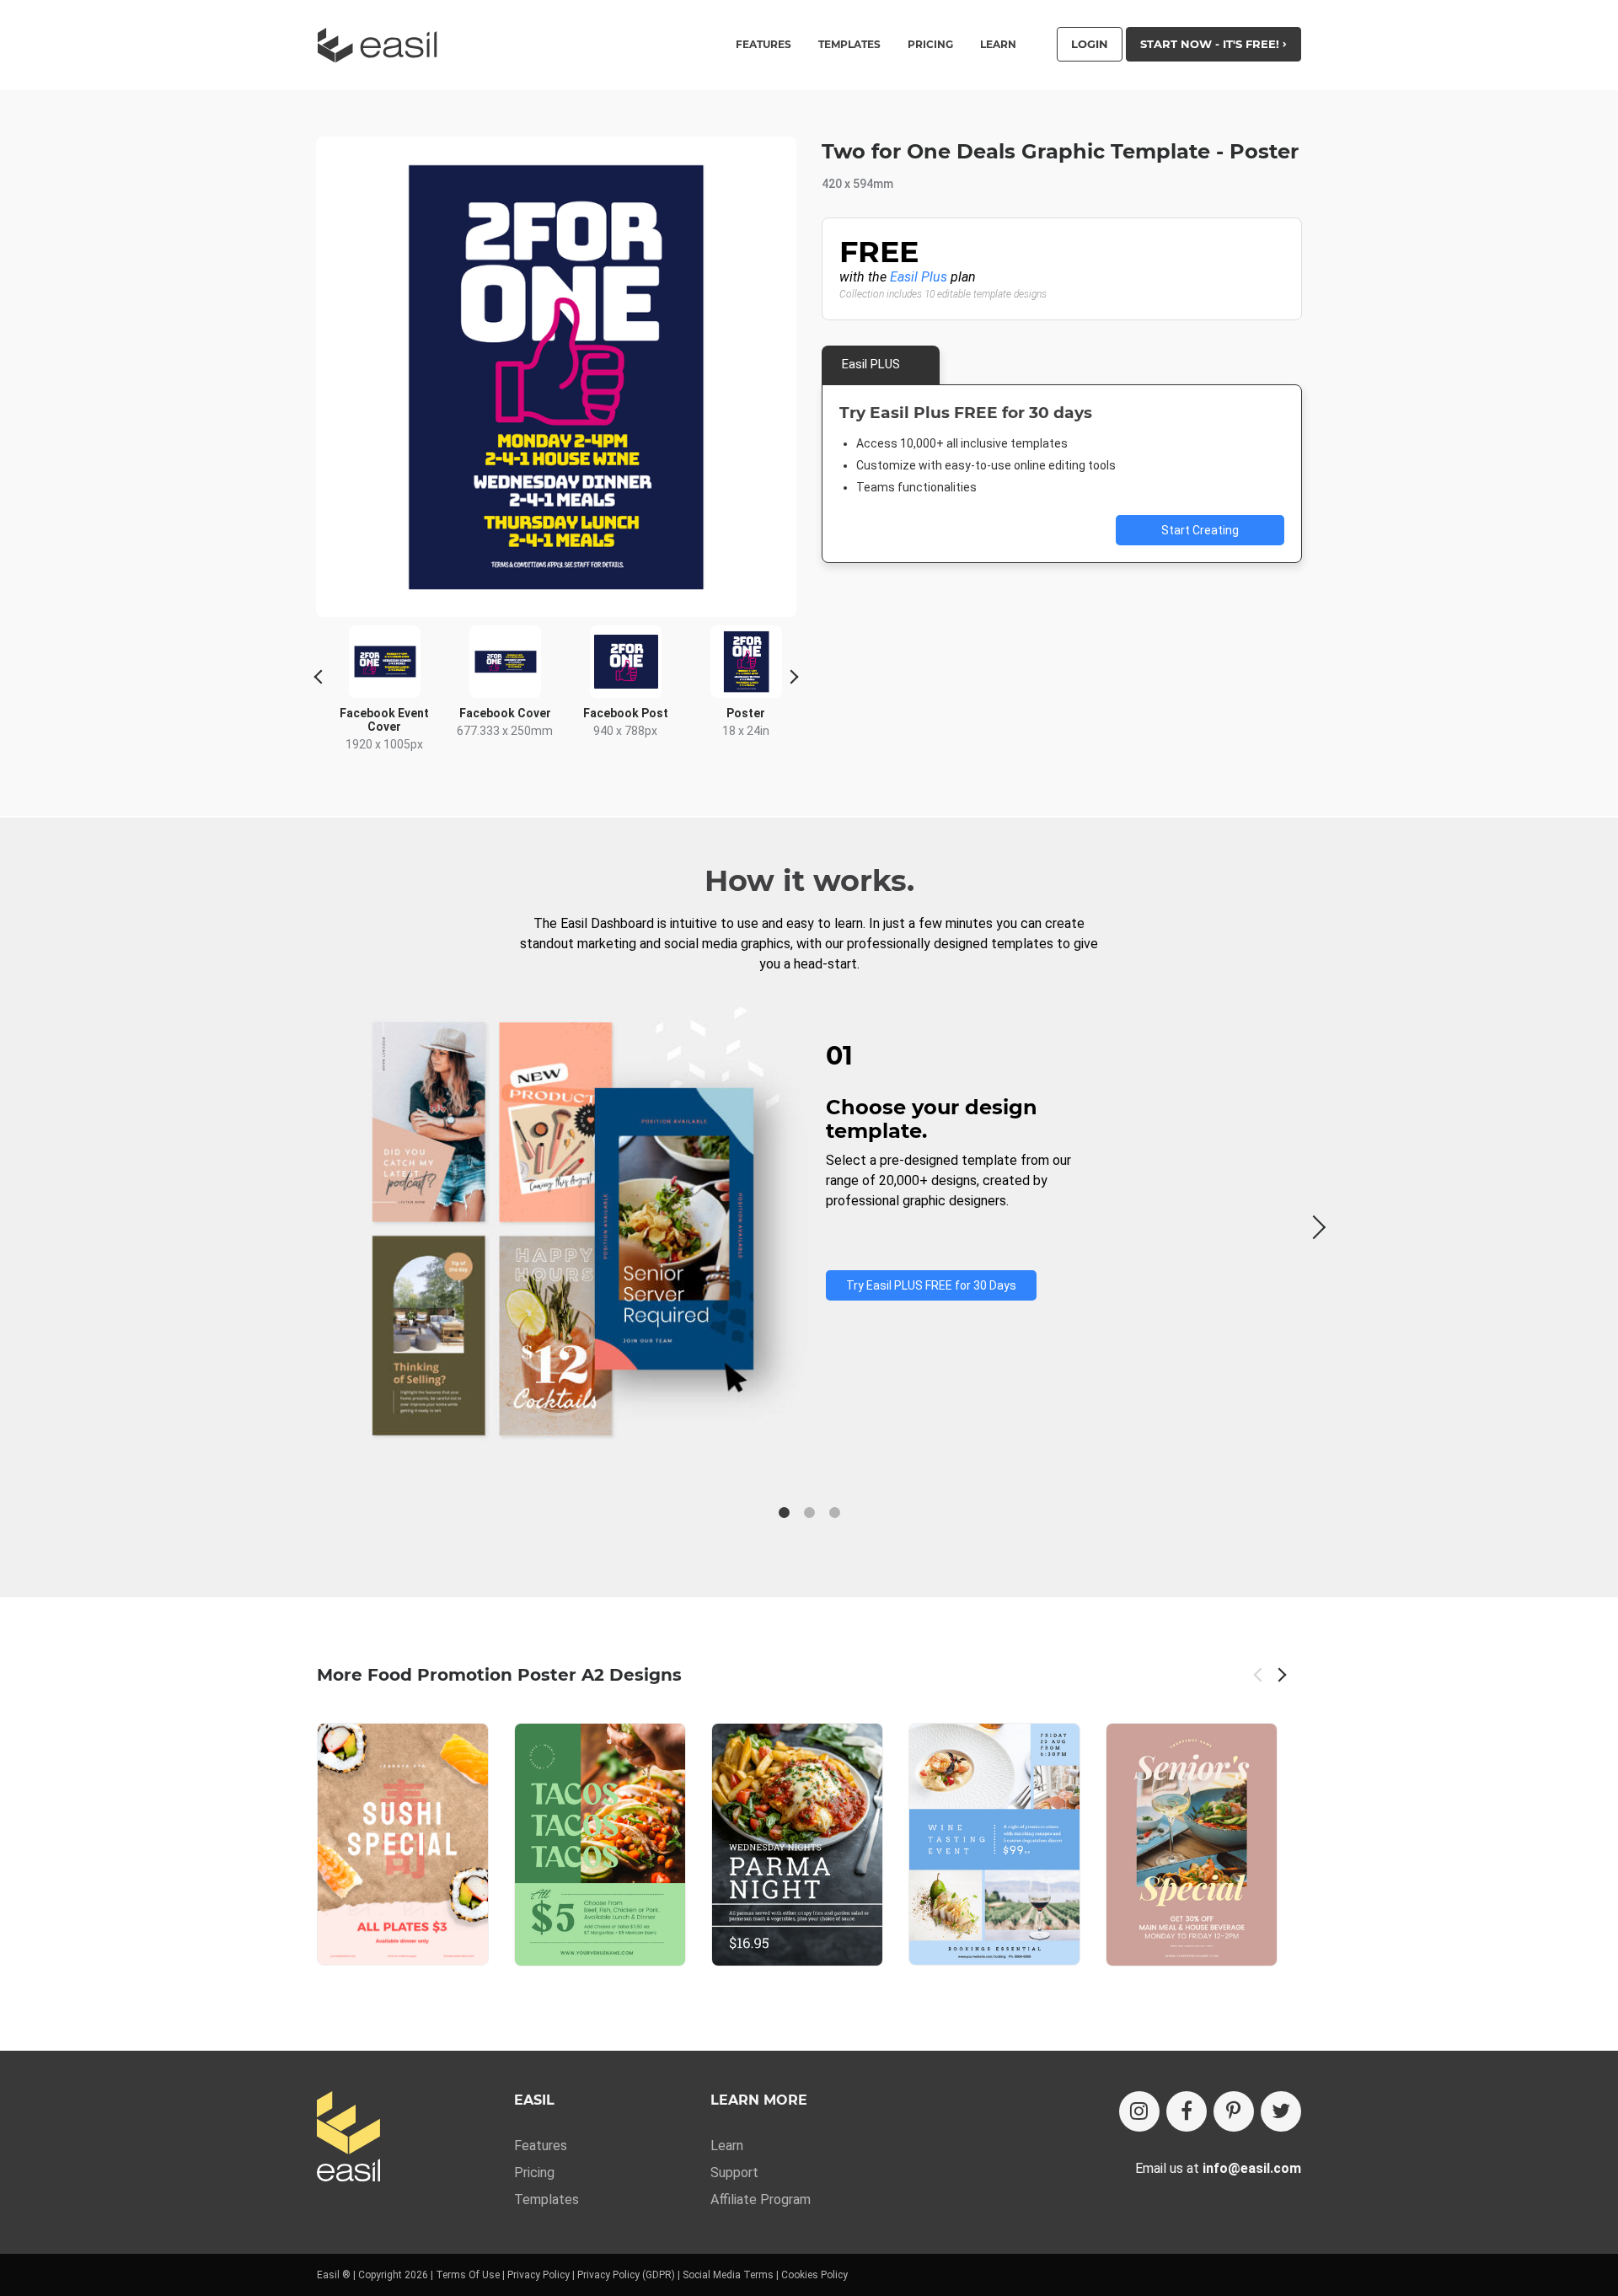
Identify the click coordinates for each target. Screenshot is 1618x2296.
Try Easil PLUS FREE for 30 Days (931, 1285)
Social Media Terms (728, 2275)
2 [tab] (809, 1513)
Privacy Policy (538, 2275)
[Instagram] (1139, 2111)
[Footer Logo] (348, 2138)
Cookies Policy (814, 2275)
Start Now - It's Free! (1211, 44)
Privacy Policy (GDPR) (626, 2275)
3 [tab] (834, 1513)
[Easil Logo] (383, 45)
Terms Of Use (468, 2275)
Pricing (930, 45)
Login (1090, 44)
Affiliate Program (761, 2199)
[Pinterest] (1234, 2111)
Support (734, 2173)
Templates (546, 2199)
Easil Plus (919, 277)
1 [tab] (784, 1513)
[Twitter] (1281, 2111)
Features (541, 2146)
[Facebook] (1187, 2111)
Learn (998, 45)
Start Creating (1200, 530)
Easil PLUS (871, 364)
